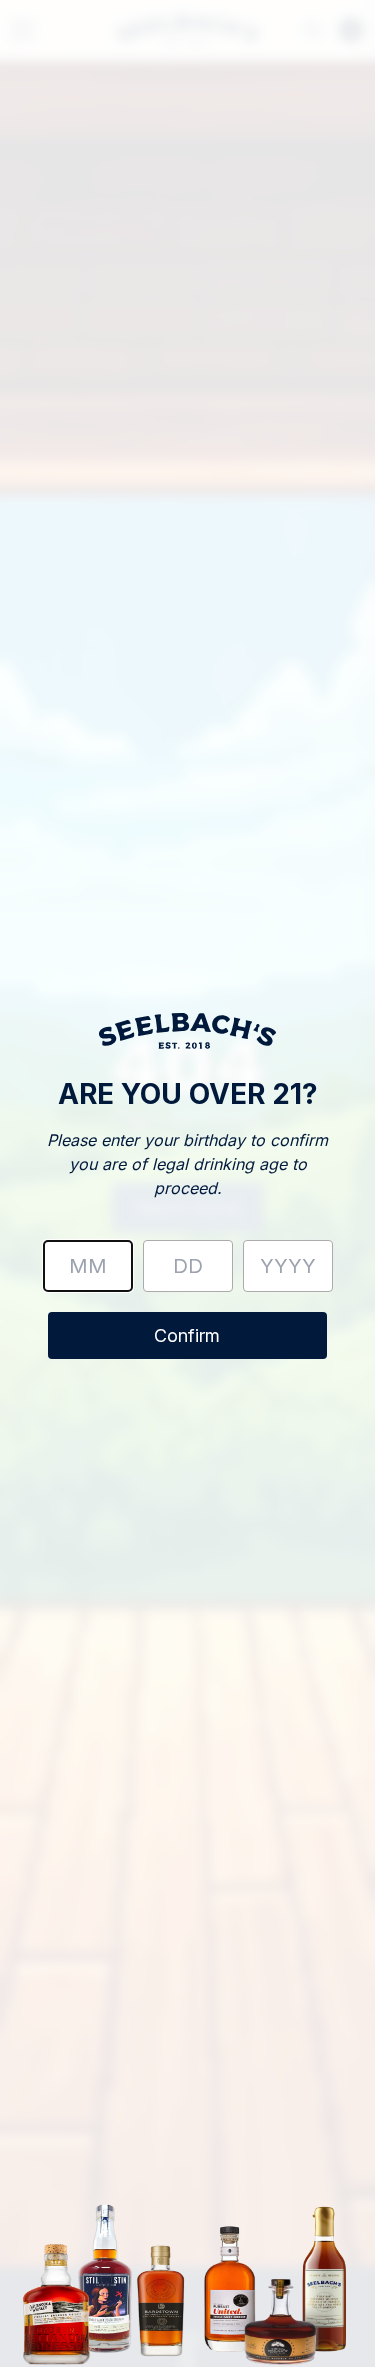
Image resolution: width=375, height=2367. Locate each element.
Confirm (187, 1335)
